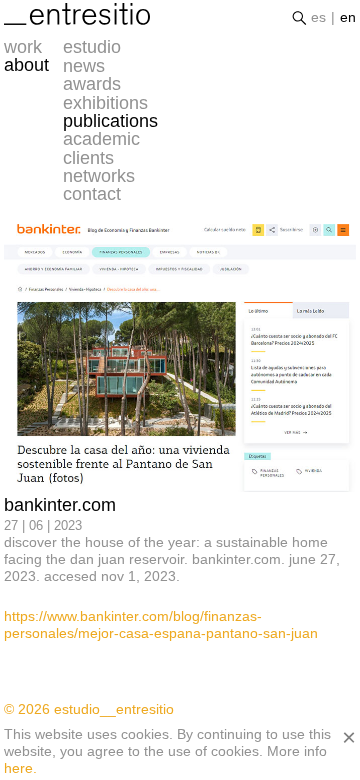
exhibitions (105, 103)
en (348, 17)
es (318, 17)
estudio (92, 47)
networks (99, 176)
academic (101, 139)
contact (92, 194)
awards (92, 84)
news (84, 66)
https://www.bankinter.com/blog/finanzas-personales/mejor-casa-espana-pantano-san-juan (161, 624)
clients (88, 158)
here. (20, 768)
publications (110, 121)
